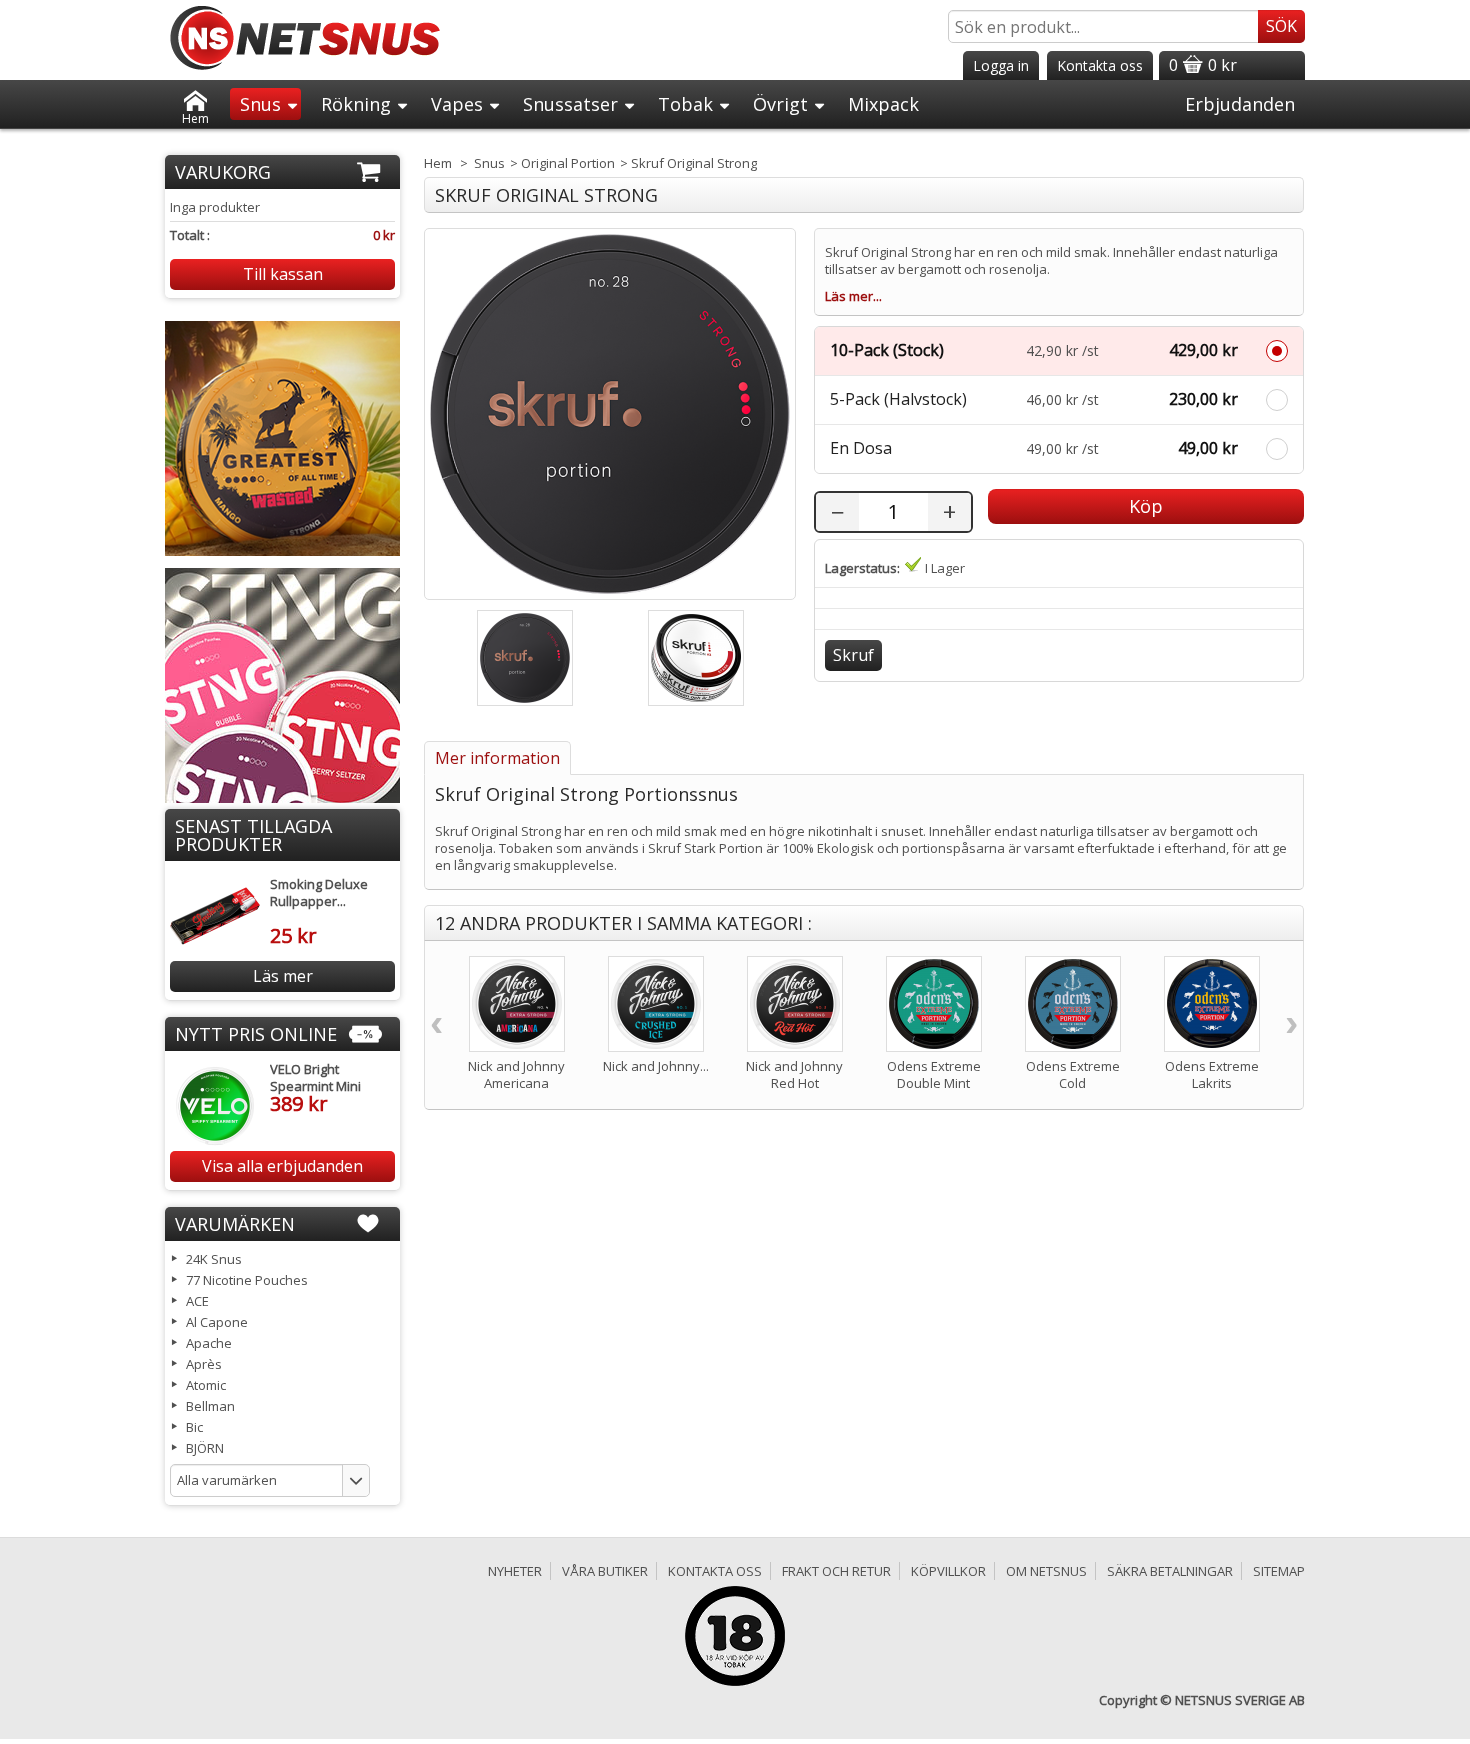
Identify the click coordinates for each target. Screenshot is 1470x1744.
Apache (209, 1343)
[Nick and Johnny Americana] (517, 1004)
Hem (195, 115)
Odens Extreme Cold (1073, 1074)
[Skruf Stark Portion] (696, 658)
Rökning (356, 104)
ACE (197, 1301)
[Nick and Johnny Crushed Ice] (656, 1004)
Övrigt (780, 104)
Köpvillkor (948, 1571)
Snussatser (570, 104)
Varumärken (235, 1224)
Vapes (457, 104)
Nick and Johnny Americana (516, 1074)
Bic (194, 1427)
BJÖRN (205, 1448)
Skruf (853, 655)
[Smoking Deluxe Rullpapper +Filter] (215, 916)
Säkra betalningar (1170, 1571)
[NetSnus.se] (305, 37)
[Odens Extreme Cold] (1073, 1004)
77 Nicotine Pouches (247, 1280)
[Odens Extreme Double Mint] (934, 1004)
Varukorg (223, 172)
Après (204, 1364)
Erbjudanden (1240, 104)
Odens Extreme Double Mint (934, 1074)
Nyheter (515, 1571)
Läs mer (283, 976)
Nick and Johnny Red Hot (794, 1074)
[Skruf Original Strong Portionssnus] (525, 658)
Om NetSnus (1046, 1571)
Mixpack (883, 104)
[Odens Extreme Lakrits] (1212, 1004)
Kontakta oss (715, 1571)
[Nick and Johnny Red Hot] (795, 1004)
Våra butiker (605, 1571)
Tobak (685, 104)
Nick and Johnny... (656, 1066)
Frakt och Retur (836, 1571)
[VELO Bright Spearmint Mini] (215, 1106)
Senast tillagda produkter (253, 835)
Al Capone (217, 1322)
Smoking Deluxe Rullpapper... (319, 892)
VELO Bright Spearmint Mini (315, 1077)
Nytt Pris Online (256, 1034)
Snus (260, 104)
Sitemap (1279, 1571)
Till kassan (283, 274)
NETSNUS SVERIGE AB (1240, 1700)
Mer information (497, 758)
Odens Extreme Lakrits (1212, 1074)
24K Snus (214, 1259)
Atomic (206, 1385)
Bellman (210, 1406)
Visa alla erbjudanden (282, 1166)
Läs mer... (853, 296)
